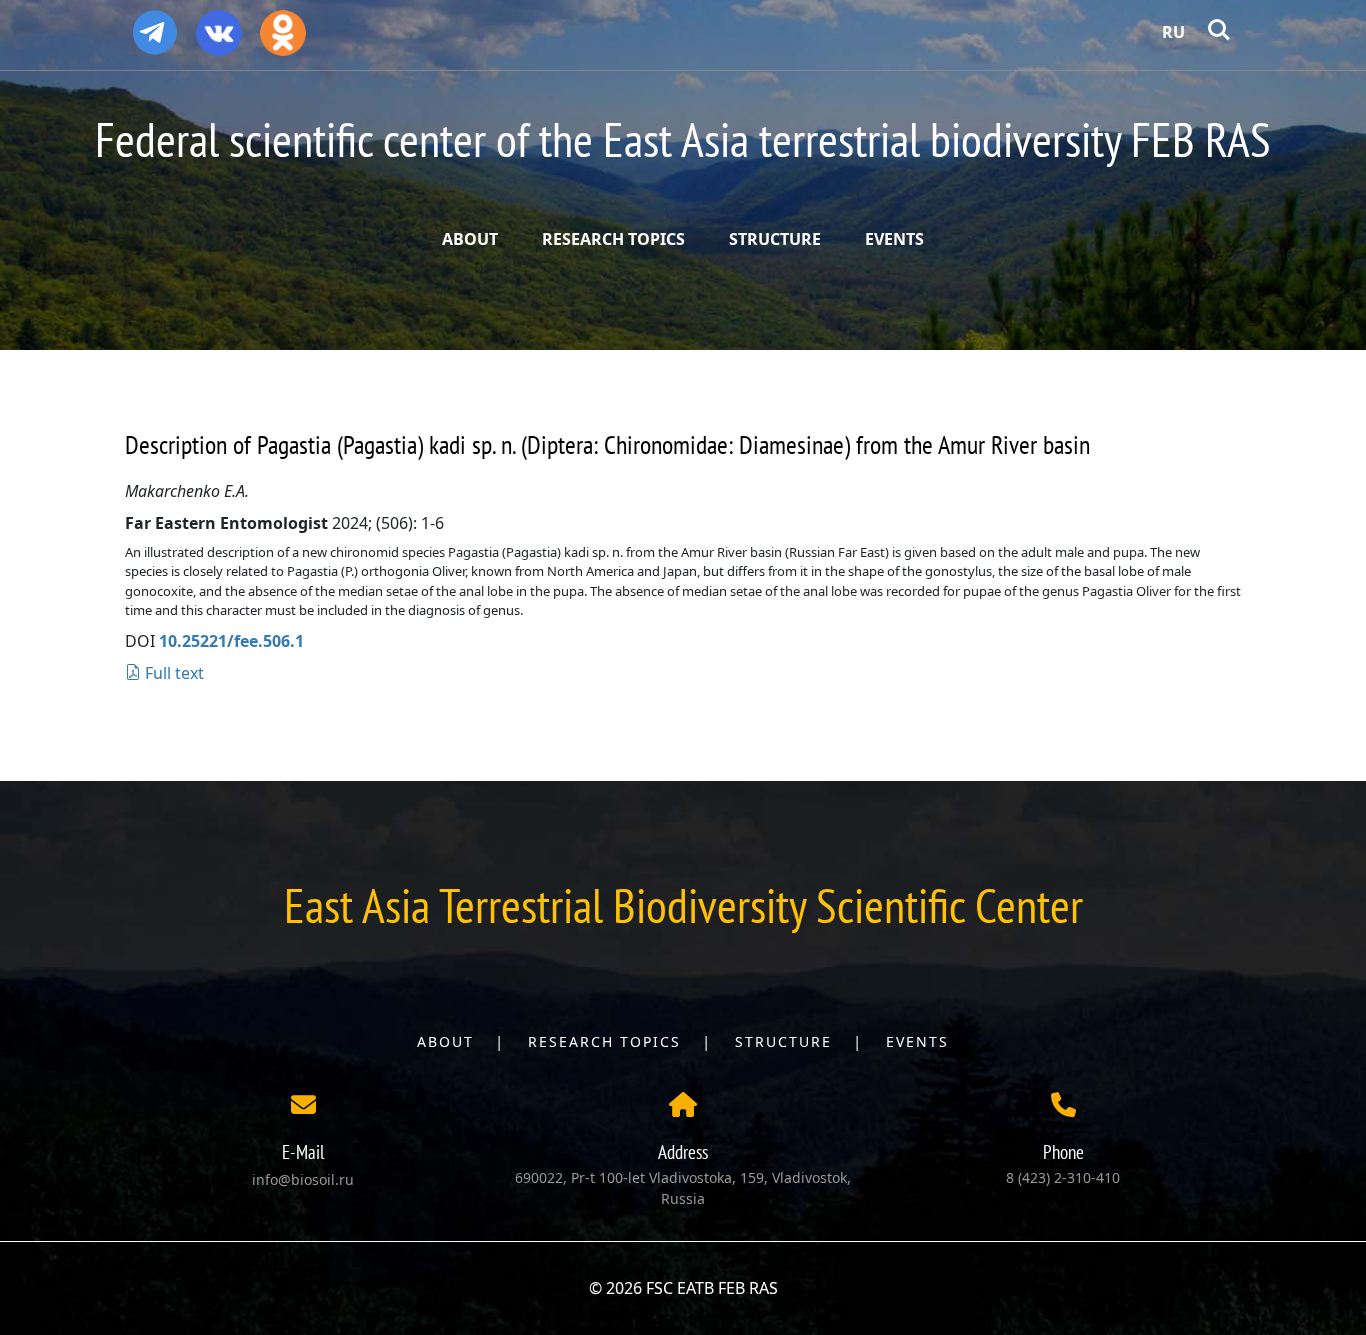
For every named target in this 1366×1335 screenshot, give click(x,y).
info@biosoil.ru (303, 1179)
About (445, 1041)
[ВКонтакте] (219, 26)
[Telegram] (155, 24)
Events (917, 1041)
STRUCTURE (775, 239)
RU (1173, 32)
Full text (172, 673)
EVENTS (894, 239)
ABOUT (470, 239)
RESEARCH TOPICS (613, 239)
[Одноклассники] (283, 26)
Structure (783, 1041)
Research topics (604, 1041)
